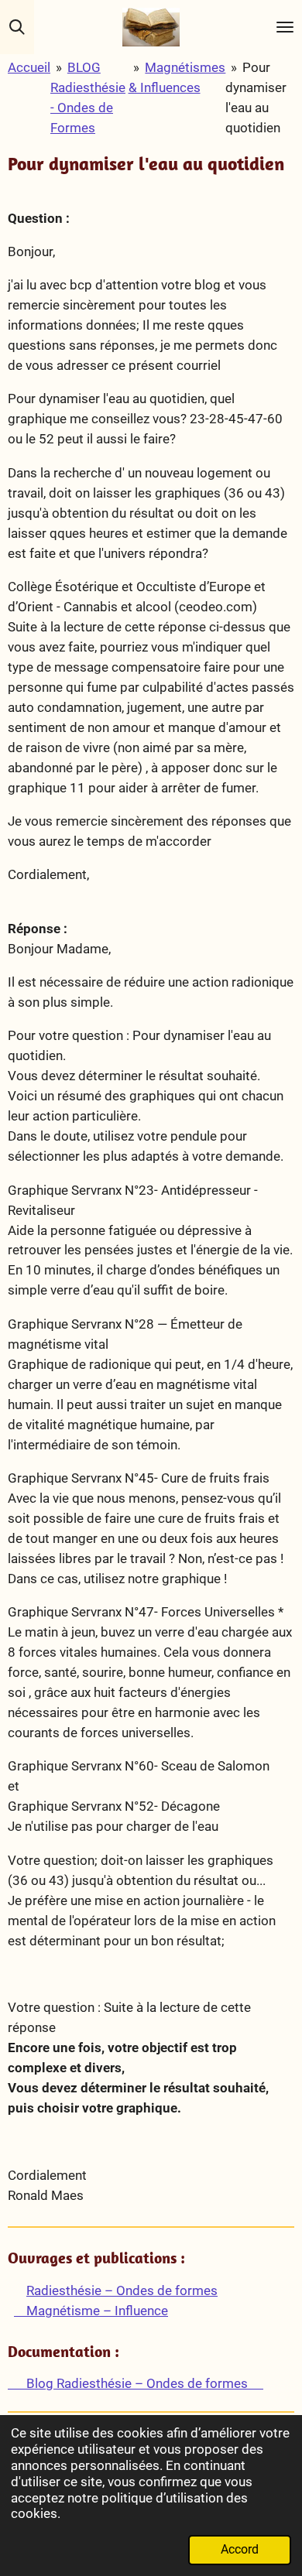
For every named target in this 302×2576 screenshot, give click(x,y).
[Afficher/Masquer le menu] (285, 27)
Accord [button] (240, 2550)
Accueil (29, 67)
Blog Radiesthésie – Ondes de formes (136, 2383)
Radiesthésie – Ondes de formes (122, 2290)
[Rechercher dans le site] (17, 27)
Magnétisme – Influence (91, 2311)
